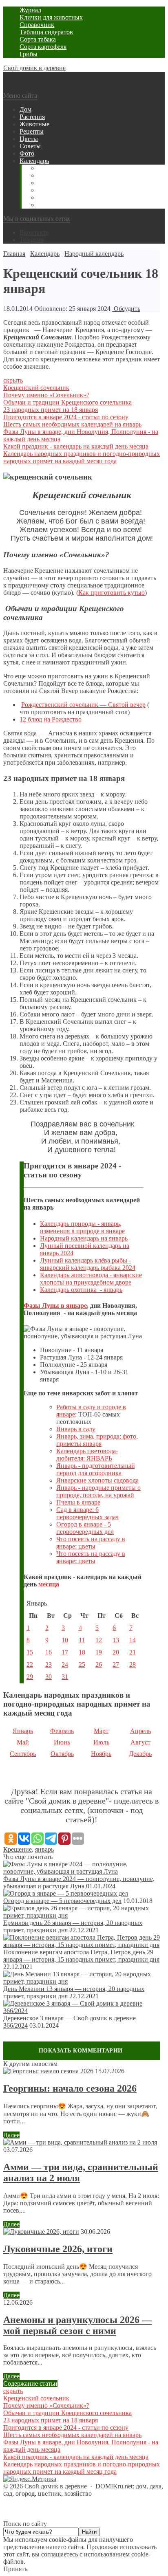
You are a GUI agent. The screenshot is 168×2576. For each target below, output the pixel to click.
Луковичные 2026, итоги (58, 2249)
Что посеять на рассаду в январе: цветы (91, 1543)
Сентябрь (23, 1754)
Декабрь (140, 1754)
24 (65, 1664)
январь (44, 1849)
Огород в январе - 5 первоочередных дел (85, 1528)
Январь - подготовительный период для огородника (96, 1469)
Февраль (62, 1731)
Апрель (140, 1731)
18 (82, 1652)
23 (49, 1664)
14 (133, 1640)
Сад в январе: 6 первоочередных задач (87, 1513)
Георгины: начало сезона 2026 (70, 2088)
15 (30, 1652)
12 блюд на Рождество (51, 719)
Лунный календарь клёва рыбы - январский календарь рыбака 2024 (88, 1264)
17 (65, 1652)
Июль (101, 1742)
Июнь (62, 1742)
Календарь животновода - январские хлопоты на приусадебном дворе (91, 1279)
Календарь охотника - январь (81, 1290)
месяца (49, 1584)
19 (99, 1652)
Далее (11, 2135)
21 (133, 1652)
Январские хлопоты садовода (97, 1480)
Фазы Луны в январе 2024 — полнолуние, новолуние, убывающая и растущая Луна (79, 1882)
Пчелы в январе (78, 1502)
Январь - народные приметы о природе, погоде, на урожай (98, 1491)
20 (116, 1652)
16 (49, 1652)
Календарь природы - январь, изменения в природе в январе (82, 1227)
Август (140, 1742)
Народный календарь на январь (84, 1238)
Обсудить (126, 309)
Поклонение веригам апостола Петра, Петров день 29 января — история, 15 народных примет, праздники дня (81, 1956)
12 (99, 1640)
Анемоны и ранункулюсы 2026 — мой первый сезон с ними (77, 2325)
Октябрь (62, 1754)
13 (116, 1640)
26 (99, 1664)
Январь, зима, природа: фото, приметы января (97, 1440)
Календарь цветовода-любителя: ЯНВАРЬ (87, 1455)
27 (116, 1664)
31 (65, 1677)
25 (82, 1664)
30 (49, 1677)
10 (65, 1640)
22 (30, 1664)
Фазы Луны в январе (55, 1306)
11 (82, 1640)
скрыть (13, 380)
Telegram (32, 240)
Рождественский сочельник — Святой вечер (83, 705)
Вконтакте (34, 232)
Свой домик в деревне (34, 68)
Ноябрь (101, 1754)
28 (133, 1664)
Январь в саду (76, 1429)
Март (101, 1731)
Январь (23, 1731)
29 (30, 1677)
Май (23, 1742)
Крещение (18, 1849)
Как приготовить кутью (112, 593)
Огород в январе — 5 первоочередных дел (62, 1901)
